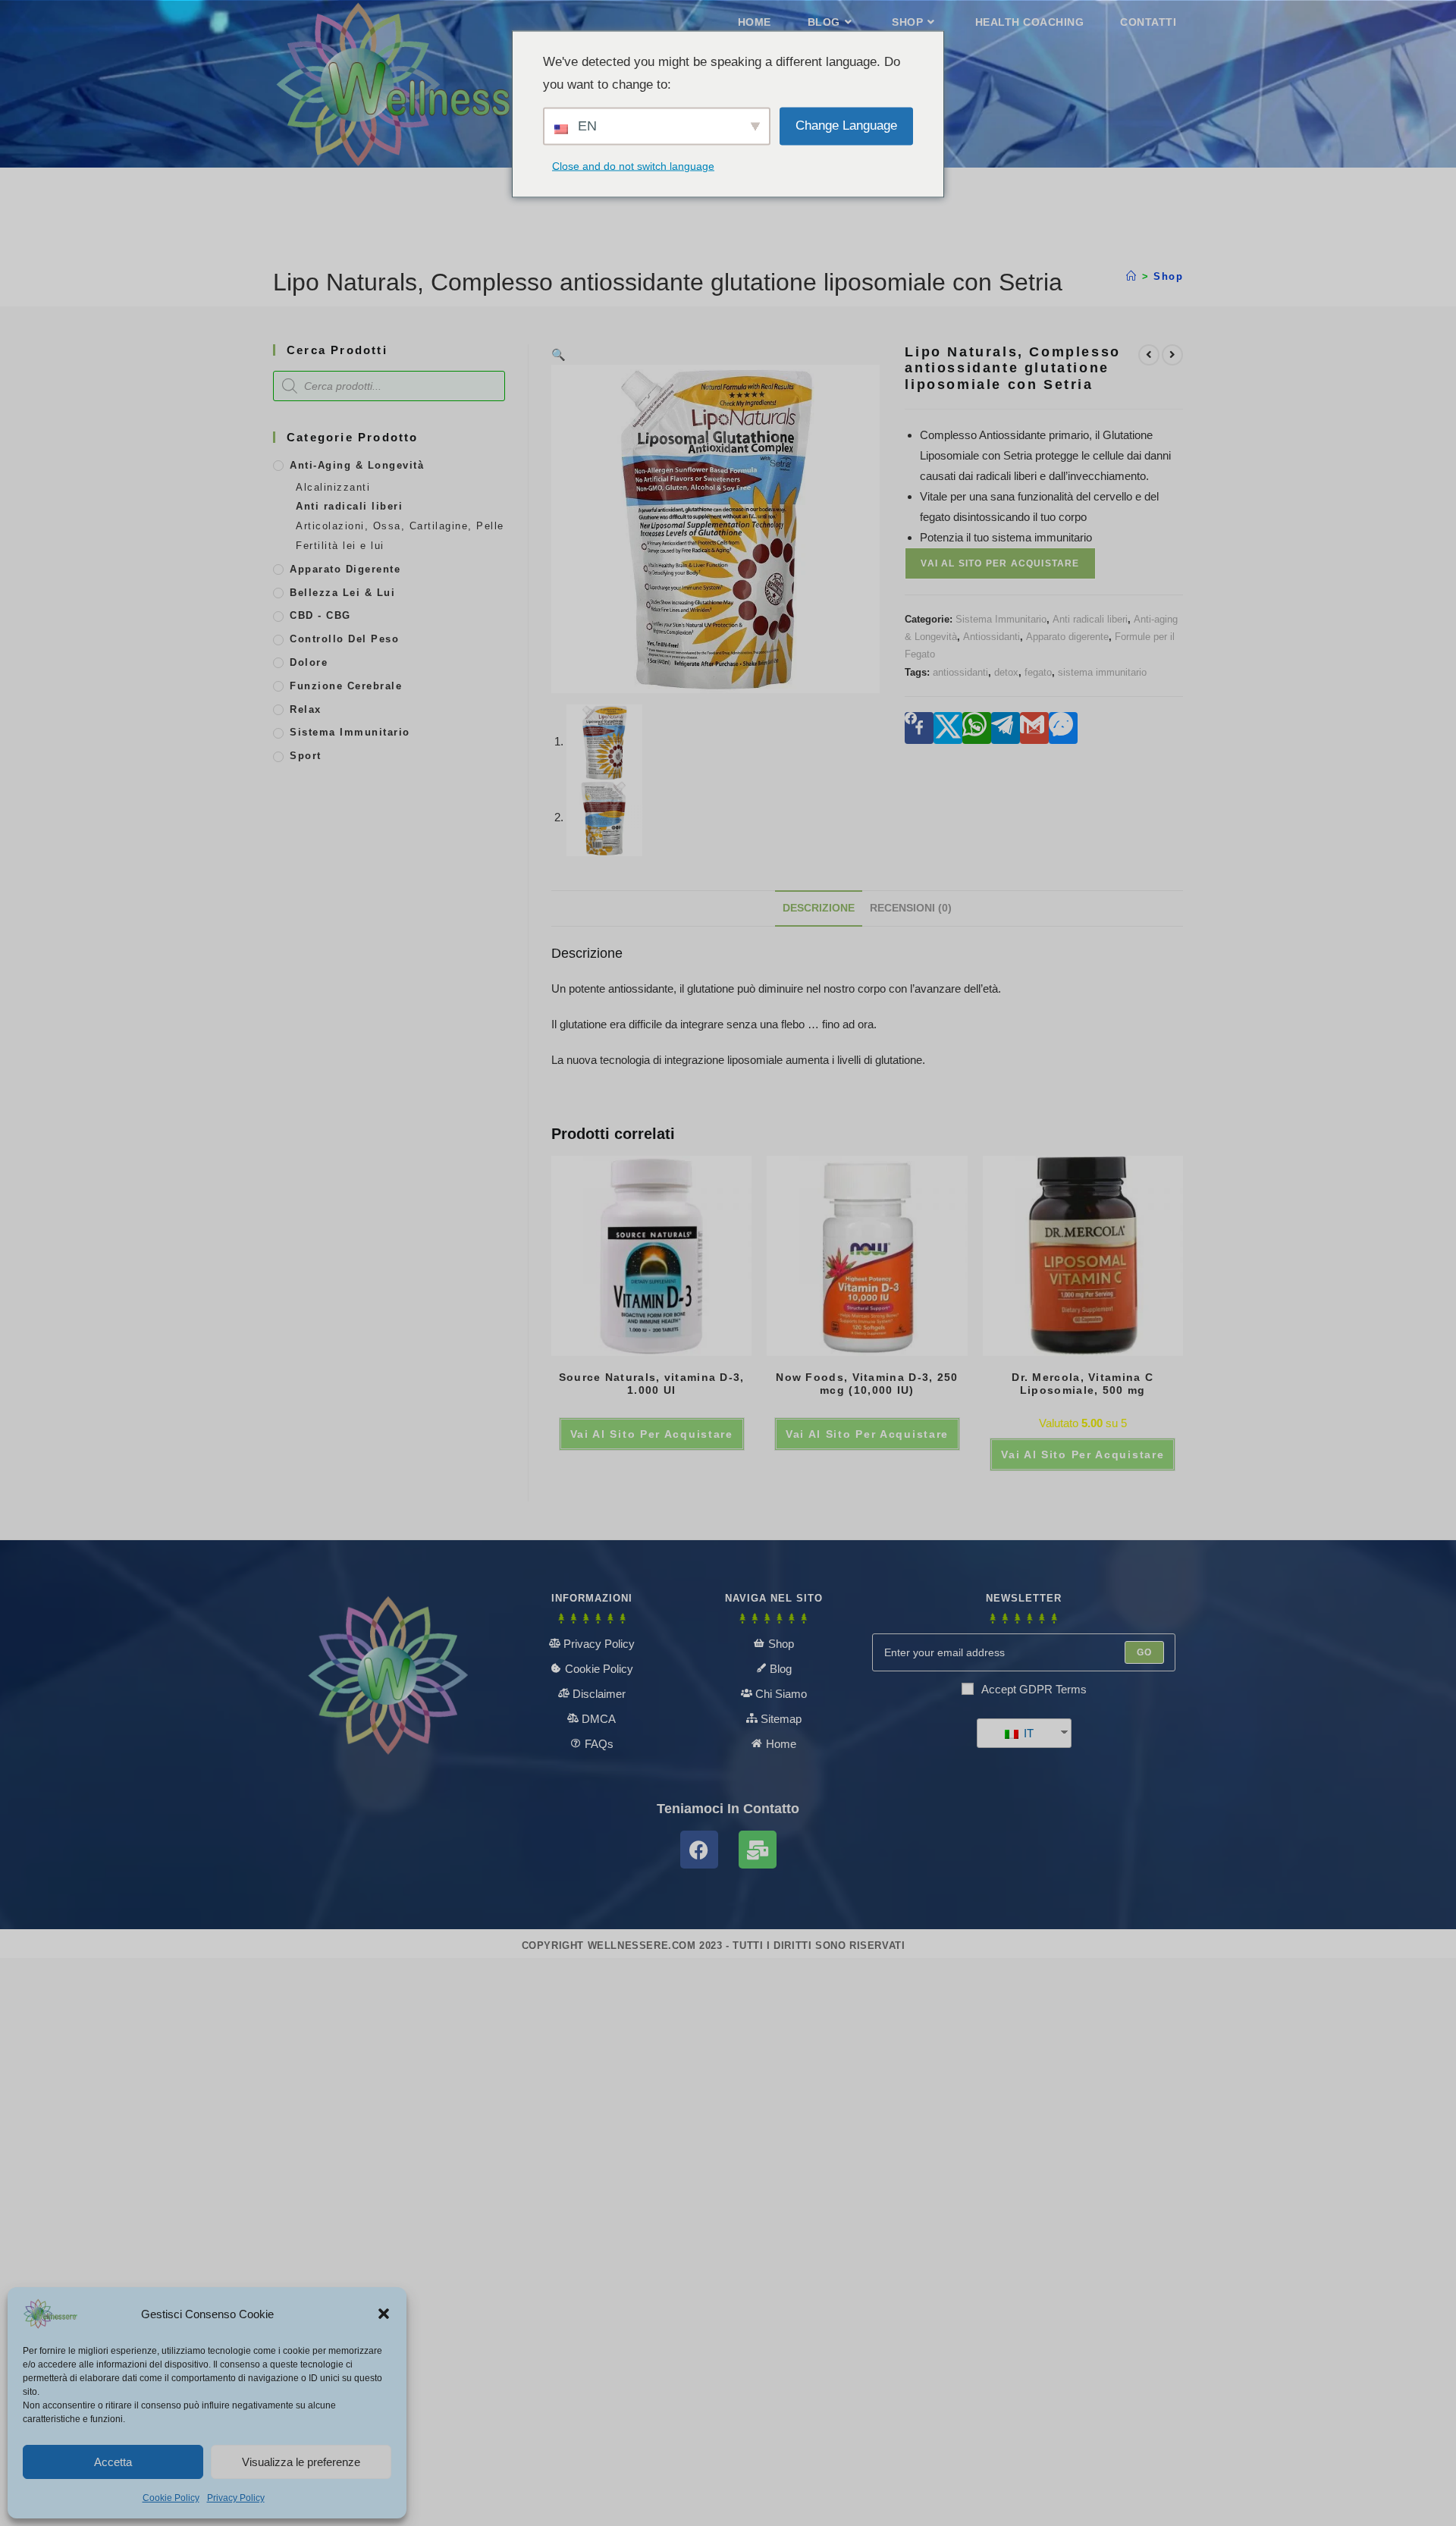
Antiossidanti (992, 637)
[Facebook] (699, 1850)
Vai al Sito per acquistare (1000, 563)
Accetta (113, 2462)
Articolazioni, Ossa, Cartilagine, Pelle (400, 526)
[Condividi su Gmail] (1034, 728)
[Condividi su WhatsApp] (977, 728)
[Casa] (1132, 276)
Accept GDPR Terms (1034, 1689)
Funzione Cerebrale (346, 686)
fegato (1038, 672)
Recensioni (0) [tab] (911, 908)
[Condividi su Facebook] (919, 728)
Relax (306, 709)
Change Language (846, 126)
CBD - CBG (320, 615)
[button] (384, 2314)
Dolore (309, 662)
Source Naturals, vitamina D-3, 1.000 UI (652, 1384)
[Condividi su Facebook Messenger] (1063, 728)
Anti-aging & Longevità (357, 465)
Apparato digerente (1067, 637)
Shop (1168, 276)
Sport (306, 756)
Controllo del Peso (344, 639)
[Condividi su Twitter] (948, 728)
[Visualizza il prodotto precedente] (1149, 355)
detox (1006, 672)
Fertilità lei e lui (340, 546)
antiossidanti (960, 672)
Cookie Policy (171, 2498)
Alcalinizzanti (333, 487)
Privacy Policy (236, 2498)
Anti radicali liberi (1090, 619)
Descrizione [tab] (819, 908)
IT (1027, 1733)
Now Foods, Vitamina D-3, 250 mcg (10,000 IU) (867, 1384)
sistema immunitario (1102, 672)
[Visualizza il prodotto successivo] (1172, 355)
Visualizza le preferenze (301, 2462)
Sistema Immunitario (1001, 619)
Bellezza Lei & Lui (342, 593)
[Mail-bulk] (758, 1850)
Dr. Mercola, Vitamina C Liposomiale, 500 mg (1083, 1384)
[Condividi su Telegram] (1006, 728)
